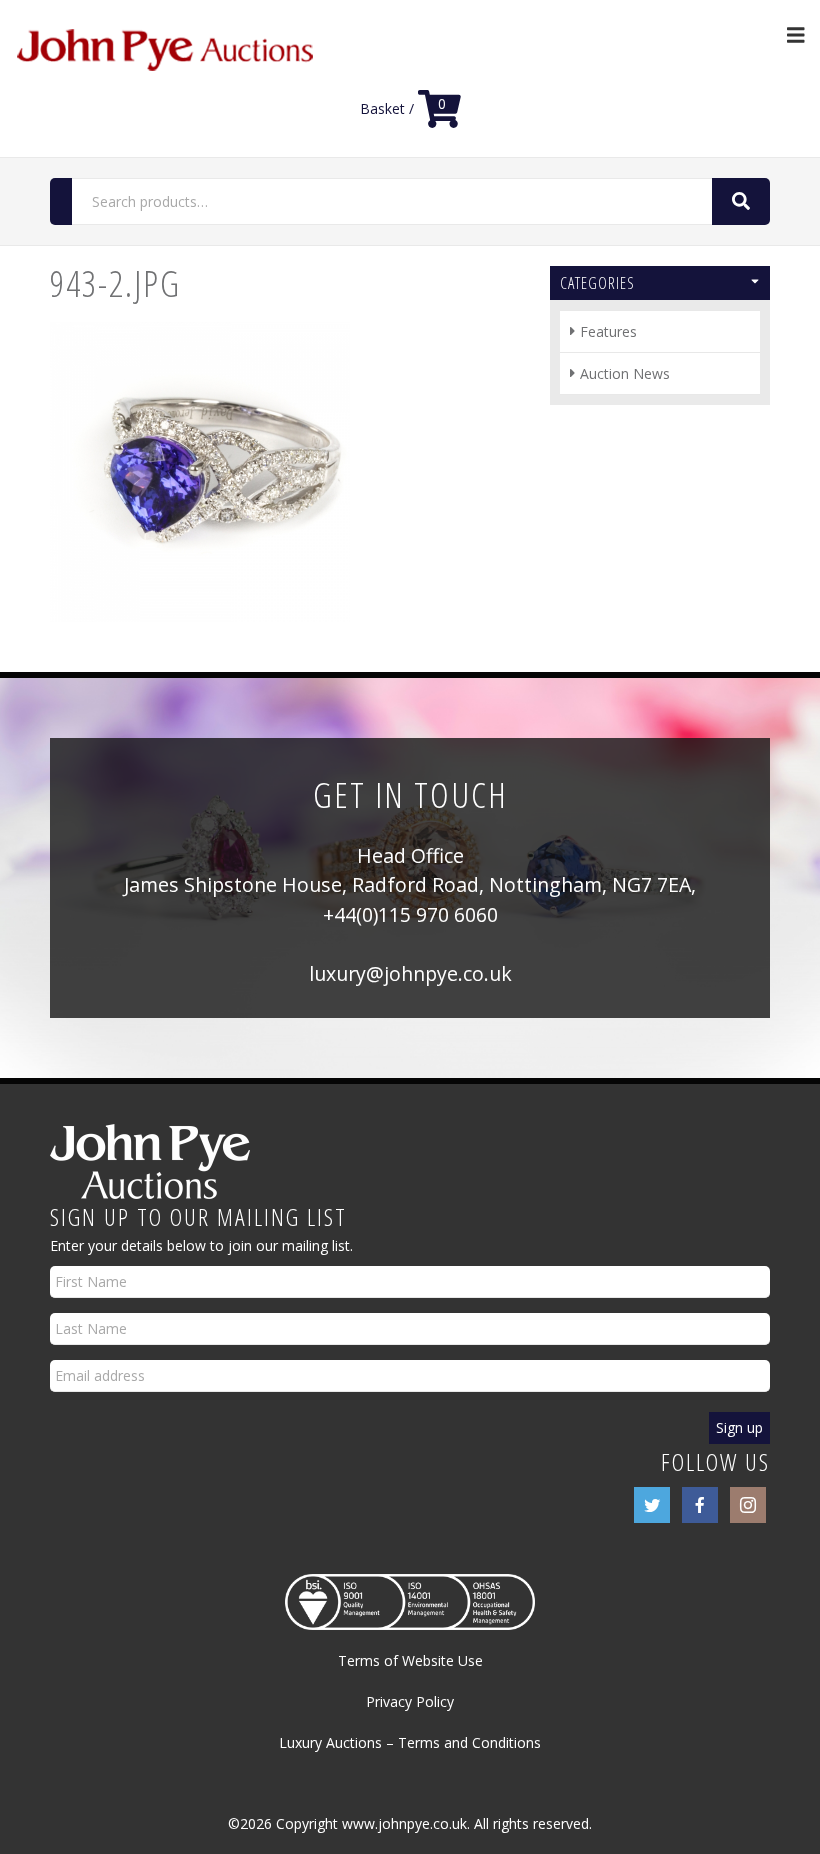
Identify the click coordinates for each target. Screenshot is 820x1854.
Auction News (625, 373)
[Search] (741, 201)
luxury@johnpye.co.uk (410, 973)
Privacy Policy (410, 1701)
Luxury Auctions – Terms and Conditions (410, 1742)
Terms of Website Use (410, 1660)
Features (608, 331)
